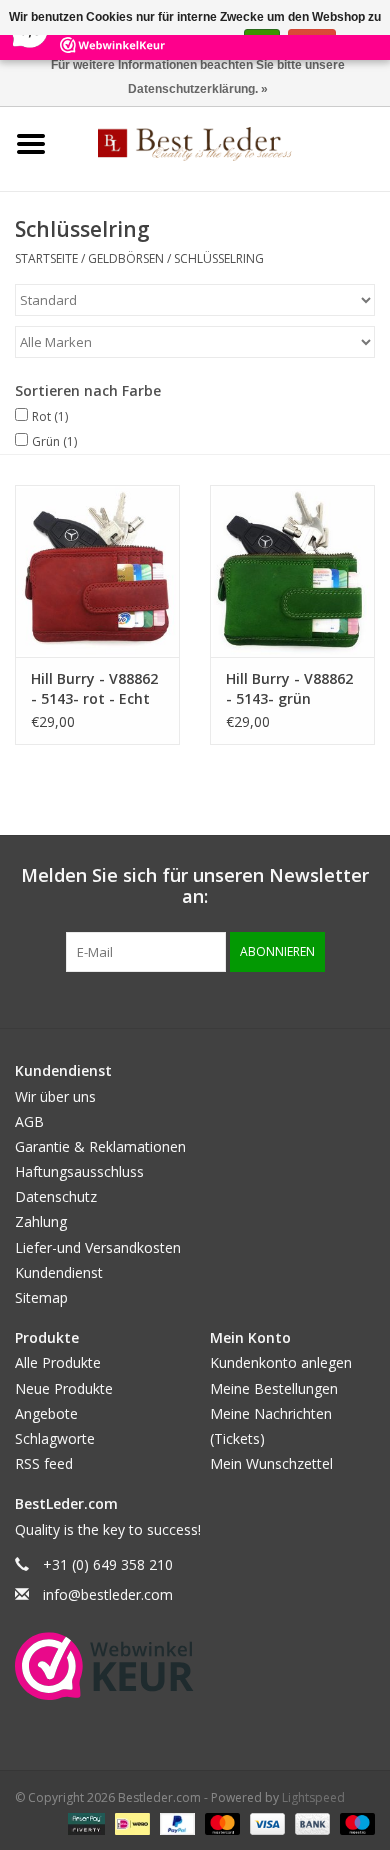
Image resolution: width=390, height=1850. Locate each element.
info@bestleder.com (108, 1594)
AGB (29, 1121)
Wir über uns (55, 1096)
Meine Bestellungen (274, 1388)
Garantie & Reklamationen (100, 1146)
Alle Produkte (58, 1362)
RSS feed (44, 1463)
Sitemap (41, 1297)
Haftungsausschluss (79, 1171)
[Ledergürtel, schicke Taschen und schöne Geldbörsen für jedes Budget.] (226, 142)
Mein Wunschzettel (271, 1463)
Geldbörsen (126, 258)
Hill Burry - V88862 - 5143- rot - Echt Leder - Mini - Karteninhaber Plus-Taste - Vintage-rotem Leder (94, 689)
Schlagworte (55, 1438)
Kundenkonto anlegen (281, 1362)
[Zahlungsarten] (84, 1822)
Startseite (46, 258)
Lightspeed (313, 1797)
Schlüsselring (219, 258)
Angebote (46, 1413)
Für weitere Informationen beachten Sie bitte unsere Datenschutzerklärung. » (198, 77)
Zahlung (41, 1221)
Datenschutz (56, 1196)
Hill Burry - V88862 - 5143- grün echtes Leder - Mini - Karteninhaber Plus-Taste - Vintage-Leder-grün (292, 689)
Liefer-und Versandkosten (98, 1247)
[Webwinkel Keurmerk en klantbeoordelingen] (104, 1666)
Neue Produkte (64, 1388)
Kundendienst (59, 1272)
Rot (50, 416)
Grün (54, 441)
